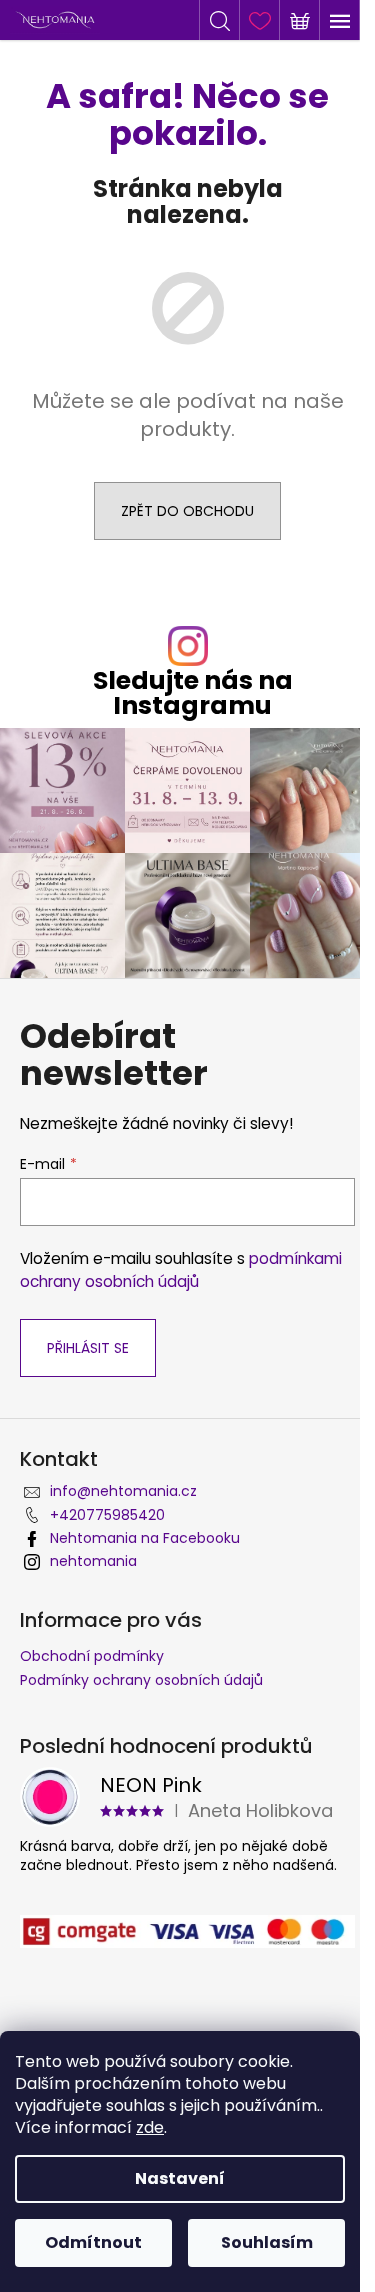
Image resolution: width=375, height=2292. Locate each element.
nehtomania (93, 1561)
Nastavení (180, 2178)
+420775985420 (107, 1515)
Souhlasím (267, 2242)
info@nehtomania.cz (123, 1491)
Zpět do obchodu (187, 511)
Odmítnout (93, 2242)
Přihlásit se (88, 1348)
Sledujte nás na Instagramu (193, 693)
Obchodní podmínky (92, 1656)
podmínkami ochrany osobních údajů (181, 1269)
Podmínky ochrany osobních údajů (141, 1680)
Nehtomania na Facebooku (145, 1538)
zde (150, 2127)
